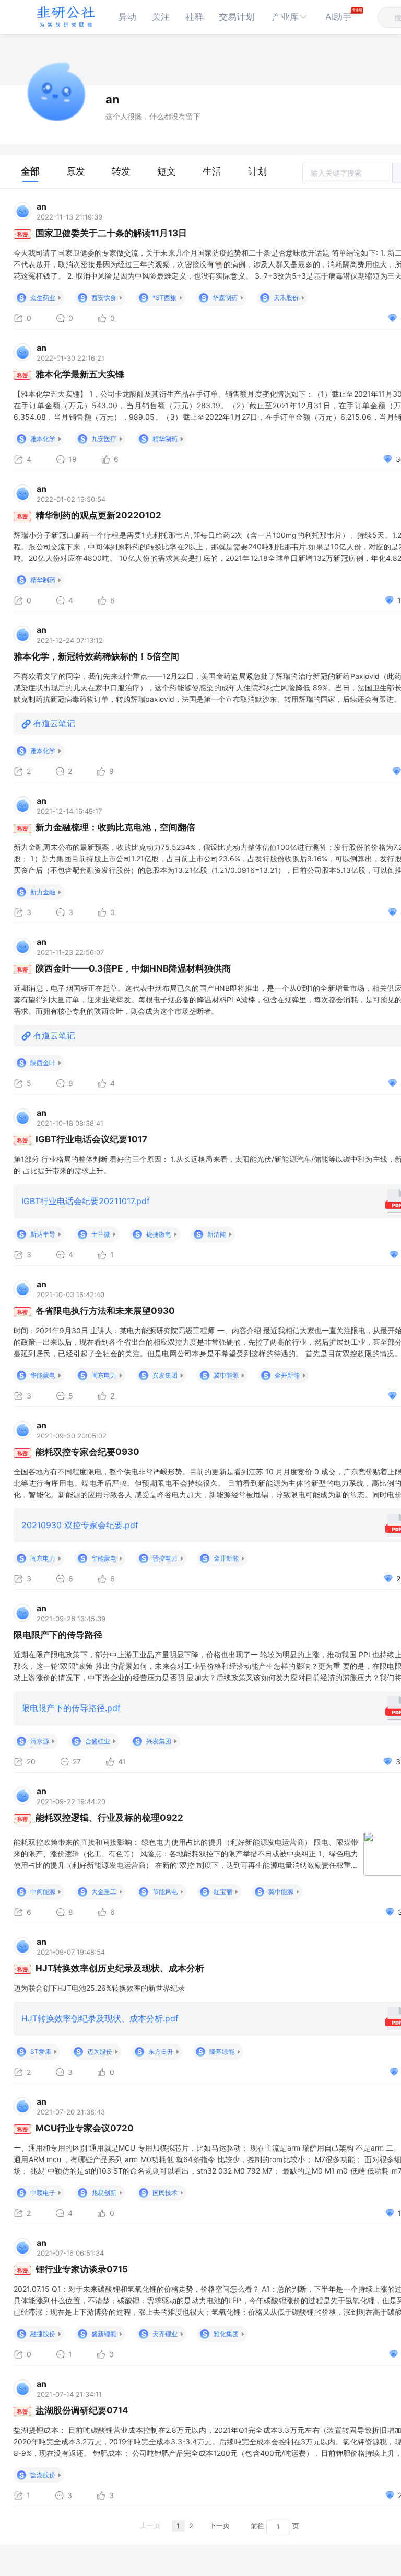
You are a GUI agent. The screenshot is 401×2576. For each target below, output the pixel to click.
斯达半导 (43, 1234)
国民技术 (165, 2193)
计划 (257, 171)
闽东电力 (104, 1375)
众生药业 (43, 298)
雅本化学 (43, 439)
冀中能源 (226, 1375)
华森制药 (225, 298)
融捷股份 (43, 2334)
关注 (161, 17)
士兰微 (101, 1234)
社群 (194, 17)
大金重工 (104, 1892)
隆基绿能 (222, 2052)
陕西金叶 (43, 1063)
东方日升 (161, 2052)
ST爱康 (41, 2052)
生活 (212, 171)
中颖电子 (43, 2193)
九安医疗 (104, 439)
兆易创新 (104, 2193)
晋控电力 (165, 1558)
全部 (30, 171)
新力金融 (43, 892)
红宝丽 (223, 1892)
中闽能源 (43, 1892)
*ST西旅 (164, 298)
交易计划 (237, 17)
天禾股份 (286, 298)
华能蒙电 (43, 1375)
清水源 (40, 1741)
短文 (167, 171)
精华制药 (165, 439)
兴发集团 (165, 1375)
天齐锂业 (165, 2334)
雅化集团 (226, 2334)
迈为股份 (100, 2052)
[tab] (30, 171)
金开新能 (287, 1375)
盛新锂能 (104, 2334)
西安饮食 (104, 298)
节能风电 (165, 1892)
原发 (76, 171)
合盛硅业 (98, 1741)
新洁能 (217, 1234)
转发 (121, 171)
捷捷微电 (159, 1234)
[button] (290, 17)
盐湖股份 (43, 2475)
